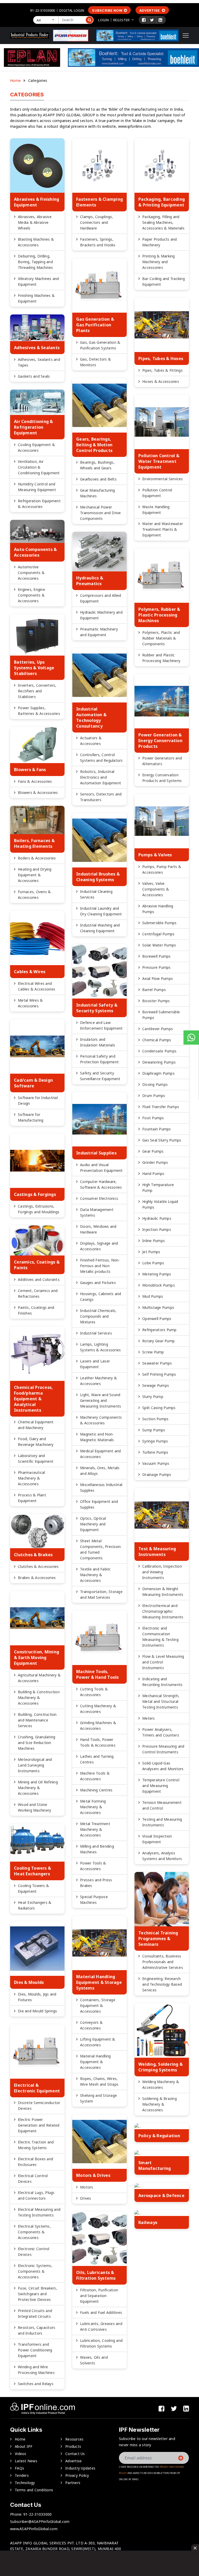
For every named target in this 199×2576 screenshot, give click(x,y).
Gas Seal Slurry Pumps (162, 1140)
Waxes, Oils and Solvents (94, 2360)
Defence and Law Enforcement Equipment (101, 1025)
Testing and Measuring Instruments (162, 1822)
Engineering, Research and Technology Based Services (162, 1984)
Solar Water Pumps (159, 945)
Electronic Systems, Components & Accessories (35, 2271)
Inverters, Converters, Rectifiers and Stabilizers (37, 691)
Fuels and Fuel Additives (101, 2312)
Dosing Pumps (155, 1084)
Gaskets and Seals (34, 376)
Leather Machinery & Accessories (98, 1381)
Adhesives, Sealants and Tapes (39, 362)
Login (104, 20)
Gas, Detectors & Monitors (95, 362)
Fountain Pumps (157, 1129)
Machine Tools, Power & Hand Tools (98, 1674)
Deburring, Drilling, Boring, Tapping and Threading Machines (35, 262)
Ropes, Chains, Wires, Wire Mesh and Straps (99, 2081)
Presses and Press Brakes (96, 1883)
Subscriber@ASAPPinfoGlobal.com (40, 2521)
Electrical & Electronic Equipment (37, 2088)
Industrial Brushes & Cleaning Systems (98, 877)
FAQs (19, 2468)
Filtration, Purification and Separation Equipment (99, 2296)
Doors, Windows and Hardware (98, 1229)
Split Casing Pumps (159, 1408)
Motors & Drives (93, 2175)
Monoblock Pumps (159, 1285)
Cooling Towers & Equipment (33, 1888)
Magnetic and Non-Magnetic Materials (97, 1437)
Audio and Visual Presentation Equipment (101, 1168)
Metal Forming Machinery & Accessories (93, 1807)
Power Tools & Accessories (93, 1866)
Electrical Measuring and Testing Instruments (39, 2212)
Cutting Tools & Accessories (94, 1692)
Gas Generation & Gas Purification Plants (95, 325)
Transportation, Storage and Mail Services (101, 1594)
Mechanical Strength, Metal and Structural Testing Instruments (161, 1701)
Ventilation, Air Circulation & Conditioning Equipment (39, 467)
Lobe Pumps (153, 1263)
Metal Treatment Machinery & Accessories (95, 1829)
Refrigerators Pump (159, 1330)
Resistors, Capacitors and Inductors (37, 2330)
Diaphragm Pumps (158, 1073)
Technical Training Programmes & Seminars (158, 1939)
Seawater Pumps (157, 1363)
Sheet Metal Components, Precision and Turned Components (100, 1549)
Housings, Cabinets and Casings (101, 1297)
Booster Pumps (156, 1001)
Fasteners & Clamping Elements (99, 202)
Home (15, 80)
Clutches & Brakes (33, 1555)
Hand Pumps (153, 1174)
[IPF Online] (30, 35)
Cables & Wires (30, 972)
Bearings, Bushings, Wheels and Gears (97, 465)
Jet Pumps (151, 1252)
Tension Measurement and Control (162, 1805)
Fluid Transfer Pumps (161, 1107)
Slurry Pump (153, 1397)
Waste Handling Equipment (156, 510)
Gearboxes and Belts (98, 479)
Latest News (26, 2461)
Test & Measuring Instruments (157, 1552)
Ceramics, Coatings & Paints (37, 1265)
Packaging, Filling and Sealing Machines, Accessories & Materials (163, 222)
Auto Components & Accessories (35, 552)
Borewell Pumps (157, 956)
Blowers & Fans (30, 770)
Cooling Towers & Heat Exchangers (33, 1871)
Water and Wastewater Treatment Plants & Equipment (163, 529)
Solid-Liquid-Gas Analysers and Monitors (163, 1766)
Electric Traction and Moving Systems (36, 2145)
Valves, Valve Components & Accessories (156, 889)
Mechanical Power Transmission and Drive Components (101, 513)
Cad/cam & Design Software (33, 1083)
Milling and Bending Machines (97, 1849)
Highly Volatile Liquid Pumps (160, 1204)
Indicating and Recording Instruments (162, 1682)
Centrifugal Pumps (158, 934)
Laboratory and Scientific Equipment (36, 1458)
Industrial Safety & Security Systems (97, 1008)
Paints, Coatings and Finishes (36, 1310)
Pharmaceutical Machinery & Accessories (31, 1478)
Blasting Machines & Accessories (36, 242)
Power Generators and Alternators (162, 761)
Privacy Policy (77, 2475)
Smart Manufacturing (155, 2165)
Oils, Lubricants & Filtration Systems (96, 2275)
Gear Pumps (153, 1151)
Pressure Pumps (157, 967)
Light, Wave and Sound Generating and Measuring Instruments (101, 1400)
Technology (25, 2483)
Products (73, 2446)
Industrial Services (96, 1333)
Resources (74, 2439)
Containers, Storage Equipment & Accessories (98, 2005)
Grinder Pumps (155, 1162)
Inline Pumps (154, 1241)
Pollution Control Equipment (157, 493)
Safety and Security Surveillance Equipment (100, 1076)
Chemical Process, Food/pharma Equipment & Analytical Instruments (33, 1399)
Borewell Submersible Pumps (161, 1015)
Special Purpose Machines (94, 1900)
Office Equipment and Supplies (99, 1504)
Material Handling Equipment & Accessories (95, 2062)
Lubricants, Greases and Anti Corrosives (101, 2326)
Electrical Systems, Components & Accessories (34, 2232)
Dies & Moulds (29, 1982)
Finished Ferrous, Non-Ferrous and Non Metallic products (100, 1266)
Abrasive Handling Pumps (158, 909)
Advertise (150, 10)
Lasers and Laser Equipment (95, 1364)
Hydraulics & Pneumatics (90, 581)
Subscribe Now (107, 10)
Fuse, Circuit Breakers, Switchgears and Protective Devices (38, 2294)
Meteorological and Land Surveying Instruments (35, 1765)
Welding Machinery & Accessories (161, 2085)
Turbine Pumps (155, 1452)
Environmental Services (163, 479)
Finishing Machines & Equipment (36, 298)
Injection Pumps (157, 1229)
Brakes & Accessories (37, 1578)
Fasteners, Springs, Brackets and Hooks (98, 242)
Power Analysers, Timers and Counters (161, 1732)
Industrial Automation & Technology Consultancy (91, 717)
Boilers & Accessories (37, 858)
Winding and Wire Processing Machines (36, 2370)
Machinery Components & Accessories (101, 1420)
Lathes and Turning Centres (97, 1759)
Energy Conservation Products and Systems (162, 778)
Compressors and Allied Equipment (101, 598)
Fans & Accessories (35, 781)
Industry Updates (80, 2468)
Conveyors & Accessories (91, 2025)
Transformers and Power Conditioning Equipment (35, 2350)
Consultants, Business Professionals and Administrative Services (163, 1962)
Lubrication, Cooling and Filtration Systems (101, 2343)
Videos (21, 2454)
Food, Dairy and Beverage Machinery (36, 1442)
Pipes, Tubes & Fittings (162, 370)
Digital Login (72, 10)
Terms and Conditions (34, 2490)
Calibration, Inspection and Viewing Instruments (162, 1572)
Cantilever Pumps (158, 1029)
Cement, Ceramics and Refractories (38, 1293)
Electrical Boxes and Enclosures (35, 2162)
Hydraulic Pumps (157, 1218)
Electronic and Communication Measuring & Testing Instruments (160, 1637)
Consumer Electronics (99, 1198)
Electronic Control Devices (34, 2252)
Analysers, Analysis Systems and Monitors (162, 1856)
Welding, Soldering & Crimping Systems (161, 2067)
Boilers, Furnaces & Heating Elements (34, 843)
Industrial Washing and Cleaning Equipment (100, 928)
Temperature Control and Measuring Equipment (161, 1786)
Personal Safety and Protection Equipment (99, 1059)
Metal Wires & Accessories (30, 1003)
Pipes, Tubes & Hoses (161, 358)
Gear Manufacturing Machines (98, 493)
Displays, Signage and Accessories (99, 1246)
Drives (86, 2198)
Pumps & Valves (155, 855)
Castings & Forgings (35, 1194)
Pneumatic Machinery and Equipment (99, 632)
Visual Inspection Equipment (157, 1839)
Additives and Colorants (39, 1279)
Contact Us (75, 2454)
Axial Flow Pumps (158, 978)
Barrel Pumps (154, 990)
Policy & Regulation (159, 2136)
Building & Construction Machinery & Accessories (39, 1698)
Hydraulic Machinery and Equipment (101, 615)
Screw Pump (153, 1352)
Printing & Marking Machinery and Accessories (159, 262)
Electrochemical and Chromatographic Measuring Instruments (163, 1611)
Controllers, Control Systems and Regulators (101, 758)
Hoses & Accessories (161, 381)
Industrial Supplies (96, 1153)
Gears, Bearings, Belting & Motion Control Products (94, 445)
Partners (73, 2483)
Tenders (22, 2475)
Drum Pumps (154, 1096)
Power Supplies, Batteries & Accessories (39, 711)
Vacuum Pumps (156, 1463)
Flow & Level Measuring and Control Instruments (163, 1662)
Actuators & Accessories (91, 741)
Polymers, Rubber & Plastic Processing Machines (159, 615)
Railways (148, 2222)
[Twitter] (152, 20)
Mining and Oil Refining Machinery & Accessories (38, 1788)
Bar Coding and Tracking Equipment (164, 281)
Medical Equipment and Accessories (100, 1454)
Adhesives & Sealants (37, 348)
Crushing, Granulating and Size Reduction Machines (37, 1743)
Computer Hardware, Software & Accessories (101, 1184)
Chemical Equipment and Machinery (36, 1425)
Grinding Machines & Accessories (98, 1725)
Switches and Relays (36, 2384)
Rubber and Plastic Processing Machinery (161, 658)
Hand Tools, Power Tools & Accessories (98, 1742)
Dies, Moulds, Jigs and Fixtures (37, 1997)
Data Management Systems (97, 1212)
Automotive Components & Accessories (31, 573)
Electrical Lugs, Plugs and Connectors (36, 2195)
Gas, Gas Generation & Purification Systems (100, 345)
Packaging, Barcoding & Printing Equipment (162, 202)
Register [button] (121, 20)
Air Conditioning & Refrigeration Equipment (34, 427)
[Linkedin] (160, 20)
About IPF (24, 2446)
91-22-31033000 (42, 10)
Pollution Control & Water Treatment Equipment (159, 461)
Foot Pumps (153, 1118)
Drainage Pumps (157, 1474)
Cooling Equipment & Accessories (36, 447)
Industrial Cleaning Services (96, 894)
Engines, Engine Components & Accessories (31, 595)
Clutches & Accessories (38, 1566)
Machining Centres (96, 1790)
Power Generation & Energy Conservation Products (160, 741)
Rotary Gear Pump (158, 1341)
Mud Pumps (153, 1296)
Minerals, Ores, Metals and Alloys (100, 1471)
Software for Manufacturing (31, 1117)
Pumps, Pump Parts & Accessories (162, 869)
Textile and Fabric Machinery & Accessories (95, 1575)
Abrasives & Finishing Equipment (37, 202)
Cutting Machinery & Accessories (98, 1709)
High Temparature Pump (158, 1187)
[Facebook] (144, 20)
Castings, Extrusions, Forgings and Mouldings (39, 1209)
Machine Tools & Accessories (95, 1776)
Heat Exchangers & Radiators (35, 1905)
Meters (149, 1718)
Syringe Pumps (155, 1441)
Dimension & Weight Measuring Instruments (163, 1592)
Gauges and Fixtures (98, 1283)
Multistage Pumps (158, 1307)
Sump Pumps (154, 1430)
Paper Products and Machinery (160, 242)
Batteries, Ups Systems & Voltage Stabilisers (34, 668)
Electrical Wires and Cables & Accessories (37, 986)
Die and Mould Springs (37, 2011)
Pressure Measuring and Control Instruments (163, 1749)
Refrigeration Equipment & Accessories (39, 504)
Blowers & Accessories (38, 792)
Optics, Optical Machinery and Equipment (93, 1524)
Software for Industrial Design (38, 1100)
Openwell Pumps (157, 1319)
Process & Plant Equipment (32, 1498)
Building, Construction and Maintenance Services (37, 1720)
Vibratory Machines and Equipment (38, 281)
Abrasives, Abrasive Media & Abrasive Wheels (35, 222)
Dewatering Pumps (159, 1062)
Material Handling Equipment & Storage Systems (99, 1982)
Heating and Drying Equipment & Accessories (35, 875)
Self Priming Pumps (159, 1374)
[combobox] (46, 20)
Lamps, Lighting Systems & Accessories (100, 1347)
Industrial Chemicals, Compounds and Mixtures (98, 1316)
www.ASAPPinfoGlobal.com (34, 2529)
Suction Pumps (155, 1419)
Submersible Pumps (159, 923)
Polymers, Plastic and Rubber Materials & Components (161, 638)
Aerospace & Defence (161, 2195)
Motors (87, 2187)
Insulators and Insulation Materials (98, 1042)
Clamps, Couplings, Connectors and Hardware (97, 222)
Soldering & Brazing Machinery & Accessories (159, 2104)
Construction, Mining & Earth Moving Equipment (37, 1657)
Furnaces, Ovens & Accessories (34, 895)
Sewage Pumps (156, 1385)
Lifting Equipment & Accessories (98, 2042)
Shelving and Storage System (98, 2098)
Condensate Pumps (159, 1051)
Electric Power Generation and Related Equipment (39, 2125)
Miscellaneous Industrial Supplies (101, 1487)
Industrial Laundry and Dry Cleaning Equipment (101, 911)
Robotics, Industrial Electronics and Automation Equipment (101, 777)
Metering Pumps (157, 1274)
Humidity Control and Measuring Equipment (37, 487)
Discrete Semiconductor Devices (39, 2105)
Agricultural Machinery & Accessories (39, 1678)
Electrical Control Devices (33, 2179)
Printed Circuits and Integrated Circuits (35, 2313)
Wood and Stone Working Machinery (34, 1807)
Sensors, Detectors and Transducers (101, 797)
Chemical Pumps (157, 1040)
